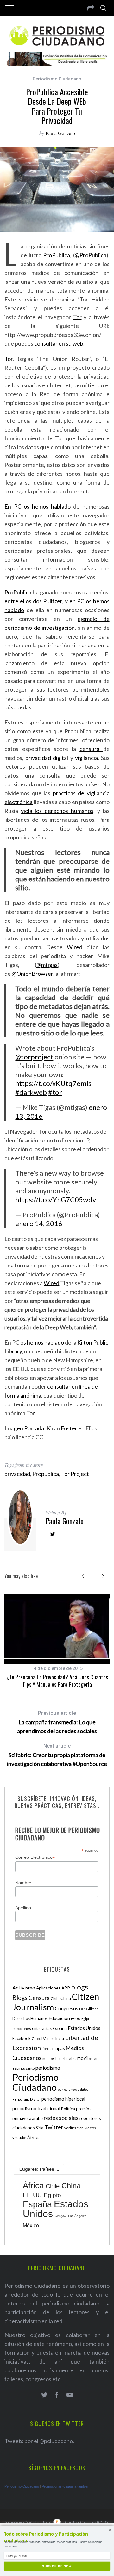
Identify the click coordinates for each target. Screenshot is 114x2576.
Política (68, 2109)
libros (47, 2049)
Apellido (23, 1908)
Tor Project (75, 1474)
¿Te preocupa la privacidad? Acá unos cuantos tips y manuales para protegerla (57, 1681)
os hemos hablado (42, 1342)
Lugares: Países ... (39, 2169)
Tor (77, 317)
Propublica (46, 1474)
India (60, 2039)
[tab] (39, 2169)
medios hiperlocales (59, 2058)
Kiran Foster (62, 1428)
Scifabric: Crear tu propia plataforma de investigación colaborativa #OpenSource (57, 1755)
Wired (75, 947)
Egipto (86, 2019)
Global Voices (43, 2039)
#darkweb (31, 1092)
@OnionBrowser (32, 974)
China (66, 1998)
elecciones (22, 2028)
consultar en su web (59, 343)
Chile (55, 1998)
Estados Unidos (84, 2028)
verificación (74, 2128)
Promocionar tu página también (66, 2486)
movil (82, 2058)
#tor (55, 1092)
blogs (79, 1987)
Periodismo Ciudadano (57, 79)
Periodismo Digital (26, 2099)
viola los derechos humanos (57, 811)
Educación (59, 2018)
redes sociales (61, 2118)
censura (91, 749)
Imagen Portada (24, 1428)
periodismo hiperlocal (63, 2099)
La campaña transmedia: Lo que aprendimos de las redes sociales (57, 1722)
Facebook (22, 2038)
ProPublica (57, 255)
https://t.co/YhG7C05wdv (56, 1199)
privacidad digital (48, 758)
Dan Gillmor (89, 2009)
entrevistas (42, 2028)
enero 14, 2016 (39, 1223)
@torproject (34, 1057)
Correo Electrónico (35, 1857)
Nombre (23, 1883)
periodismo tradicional (36, 2108)
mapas (59, 2048)
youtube (19, 2138)
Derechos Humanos (30, 2019)
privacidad (17, 1474)
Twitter (54, 2127)
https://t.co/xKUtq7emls (53, 1083)
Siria (40, 2128)
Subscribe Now (57, 2566)
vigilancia (86, 758)
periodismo (48, 2068)
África (33, 2137)
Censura (39, 1998)
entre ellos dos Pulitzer (33, 601)
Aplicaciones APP (53, 1988)
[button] (57, 2537)
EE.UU (76, 2019)
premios (84, 2109)
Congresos (66, 2008)
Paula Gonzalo (60, 133)
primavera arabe (28, 2118)
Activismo (24, 1987)
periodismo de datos (73, 2089)
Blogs (20, 1998)
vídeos (90, 2128)
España (60, 2028)
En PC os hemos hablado (39, 506)
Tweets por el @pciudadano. (39, 2441)
